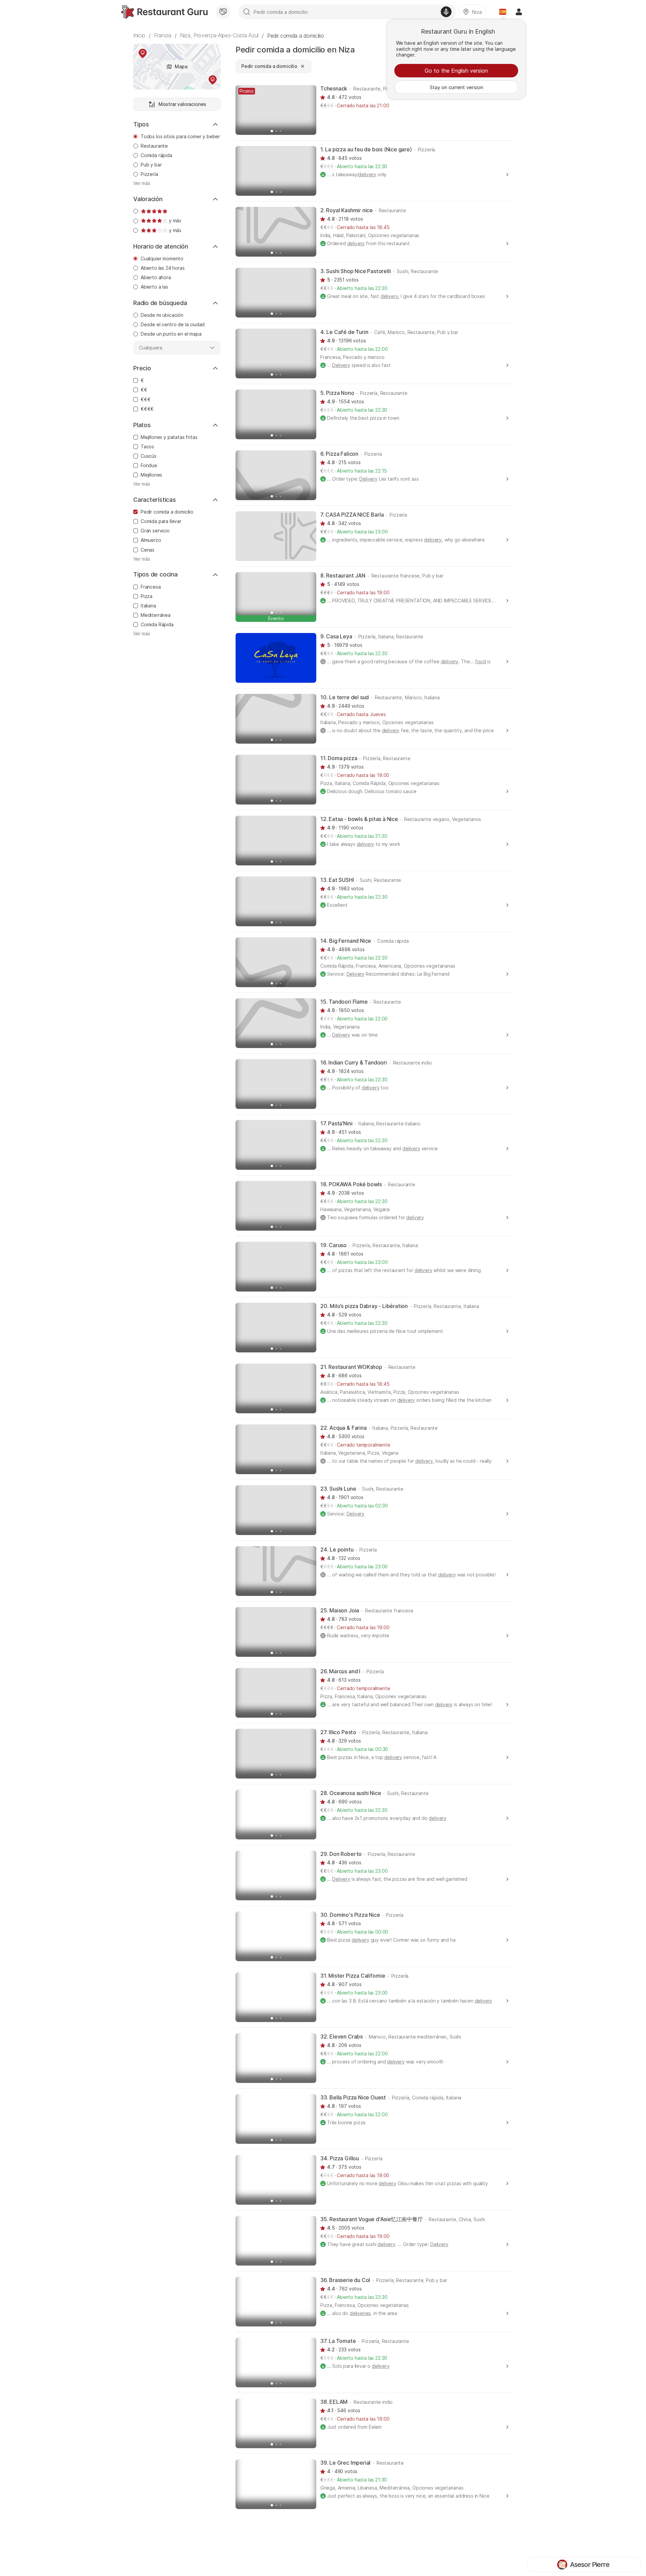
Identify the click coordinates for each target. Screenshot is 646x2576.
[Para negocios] (223, 12)
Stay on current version (456, 87)
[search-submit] (247, 12)
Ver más (142, 183)
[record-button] (446, 12)
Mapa (181, 66)
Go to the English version (456, 71)
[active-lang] (503, 12)
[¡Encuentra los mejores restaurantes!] (164, 12)
